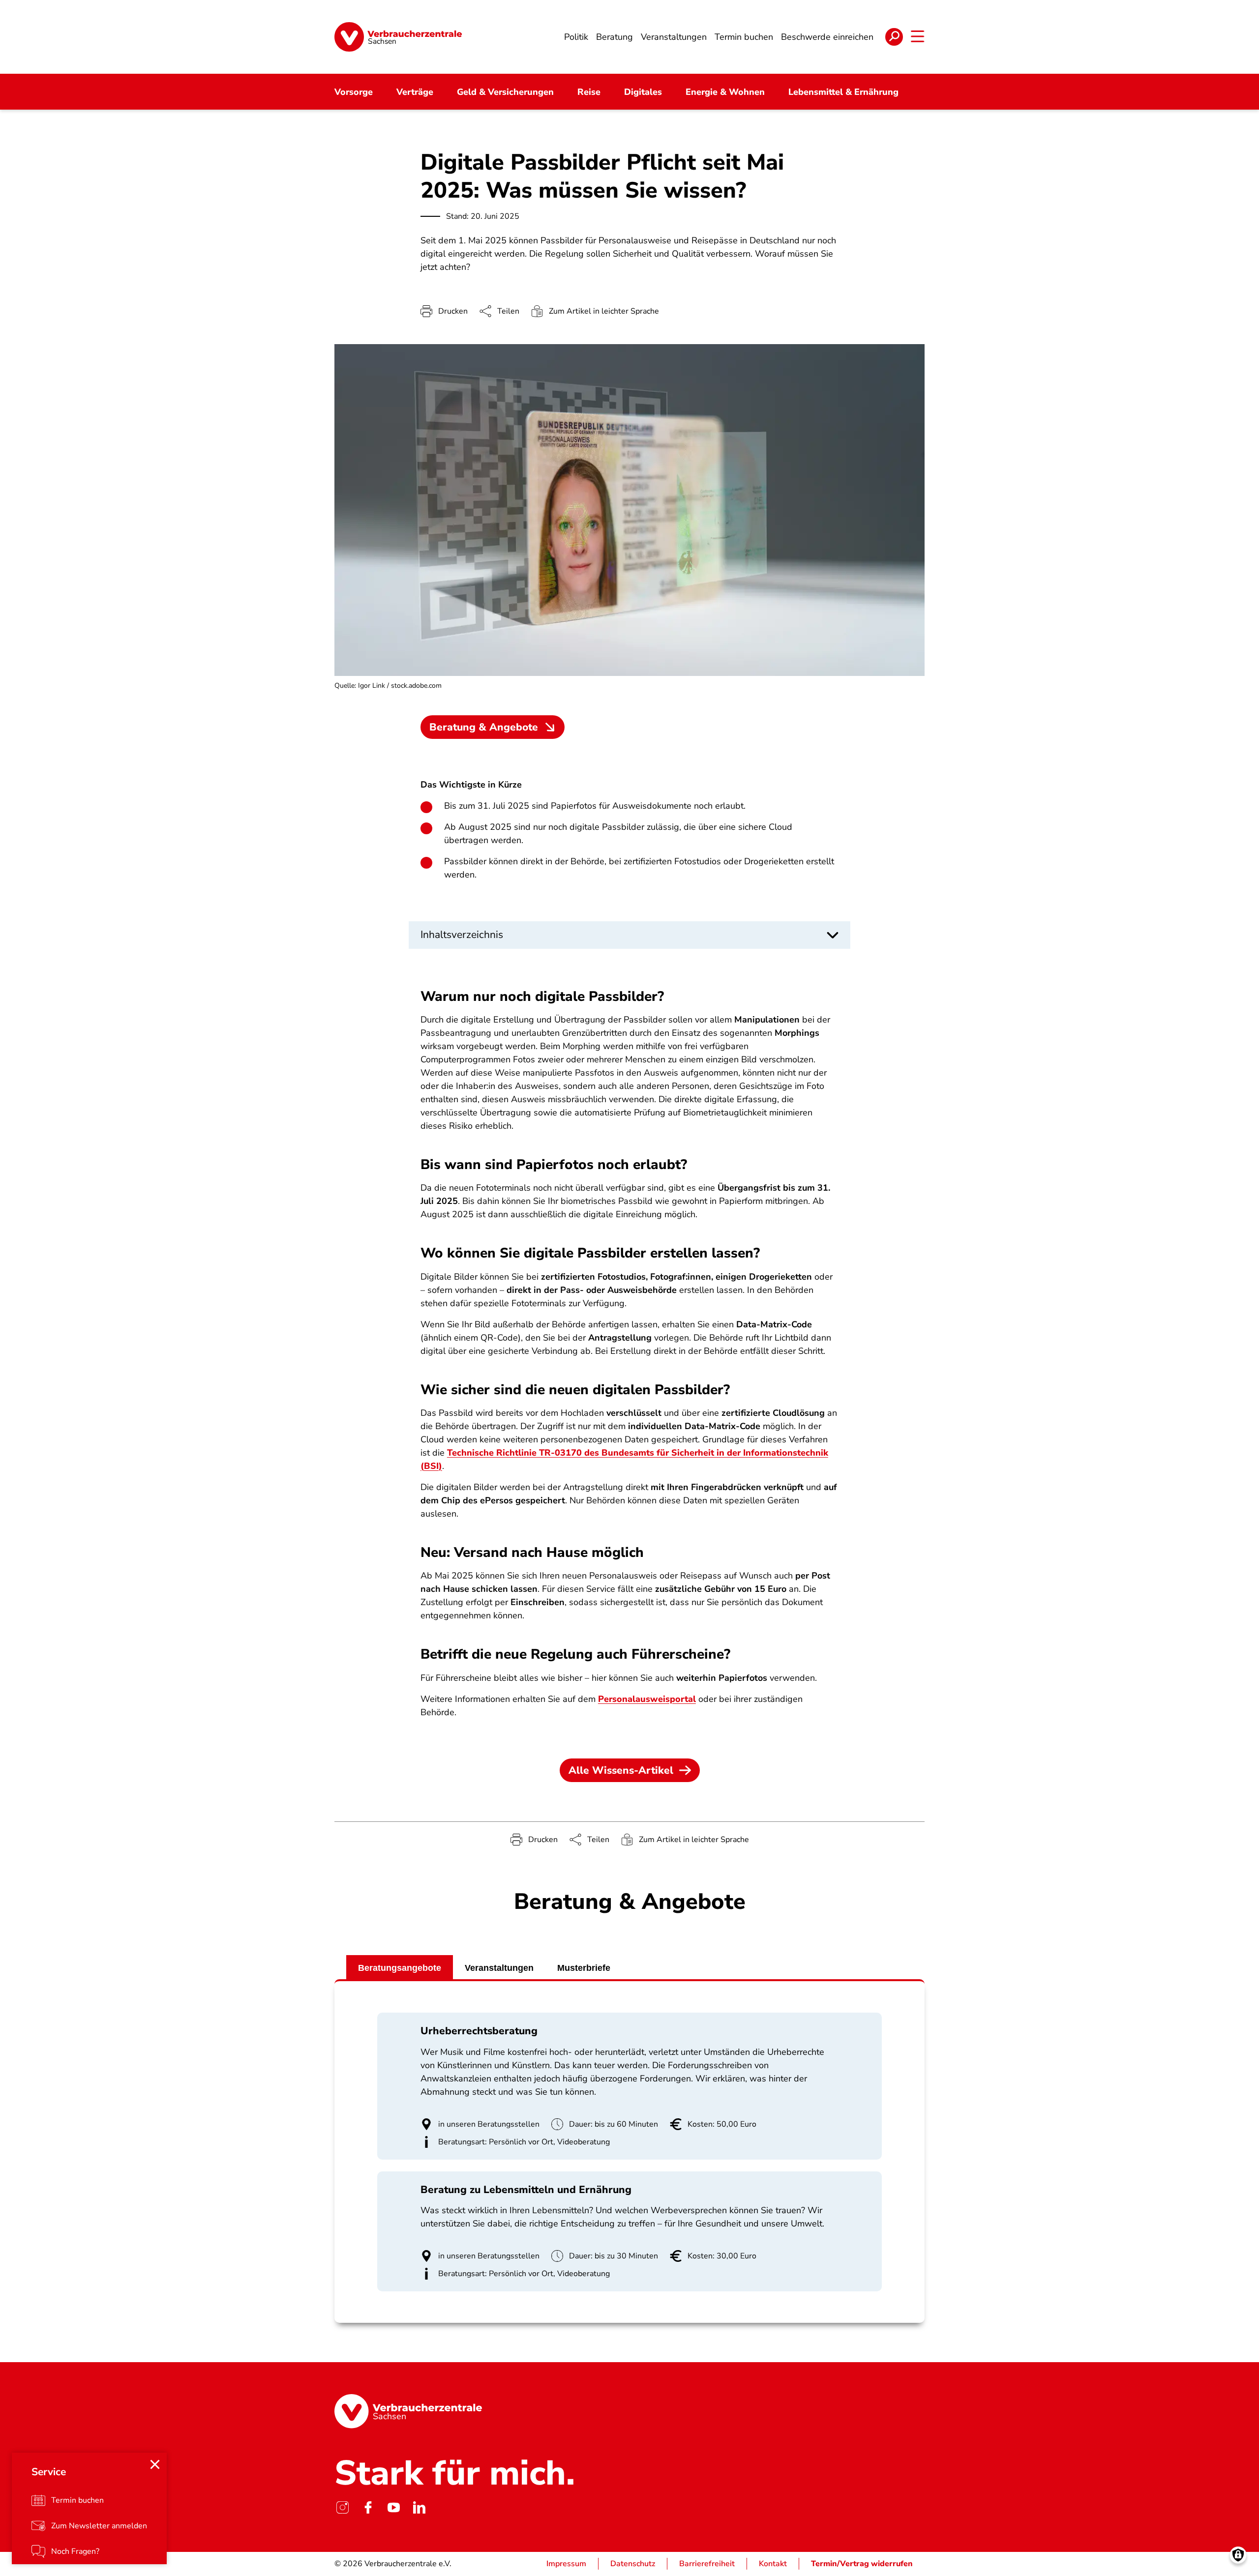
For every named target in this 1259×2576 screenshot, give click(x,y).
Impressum (566, 2564)
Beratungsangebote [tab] (400, 1968)
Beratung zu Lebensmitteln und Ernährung (526, 2190)
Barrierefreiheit (707, 2564)
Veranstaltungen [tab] (499, 1968)
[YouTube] (393, 2508)
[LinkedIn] (419, 2508)
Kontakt (773, 2564)
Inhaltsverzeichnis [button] (462, 935)
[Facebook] (368, 2508)
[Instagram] (342, 2508)
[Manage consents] (1238, 2555)
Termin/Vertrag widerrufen (862, 2564)
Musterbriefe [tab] (584, 1968)
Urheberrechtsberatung (479, 2031)
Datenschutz (633, 2564)
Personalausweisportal (647, 1699)
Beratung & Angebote (484, 727)
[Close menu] (155, 2464)
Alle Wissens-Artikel (621, 1770)
